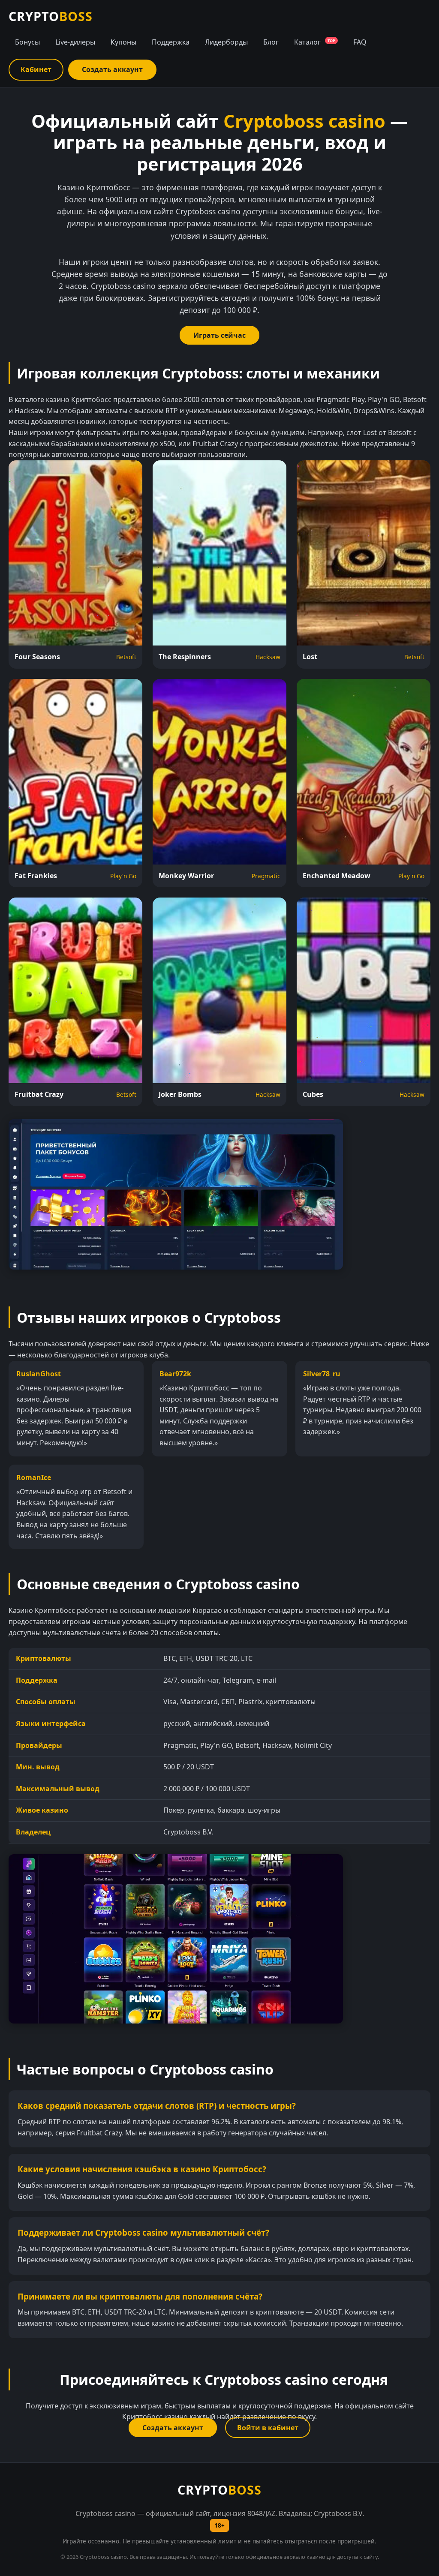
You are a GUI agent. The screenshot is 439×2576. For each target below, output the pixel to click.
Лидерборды (226, 42)
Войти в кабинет (268, 2428)
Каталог (315, 42)
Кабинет (36, 69)
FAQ (360, 42)
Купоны (123, 42)
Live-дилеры (75, 42)
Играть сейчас (219, 335)
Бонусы (27, 42)
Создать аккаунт (112, 69)
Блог (271, 42)
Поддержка (171, 42)
